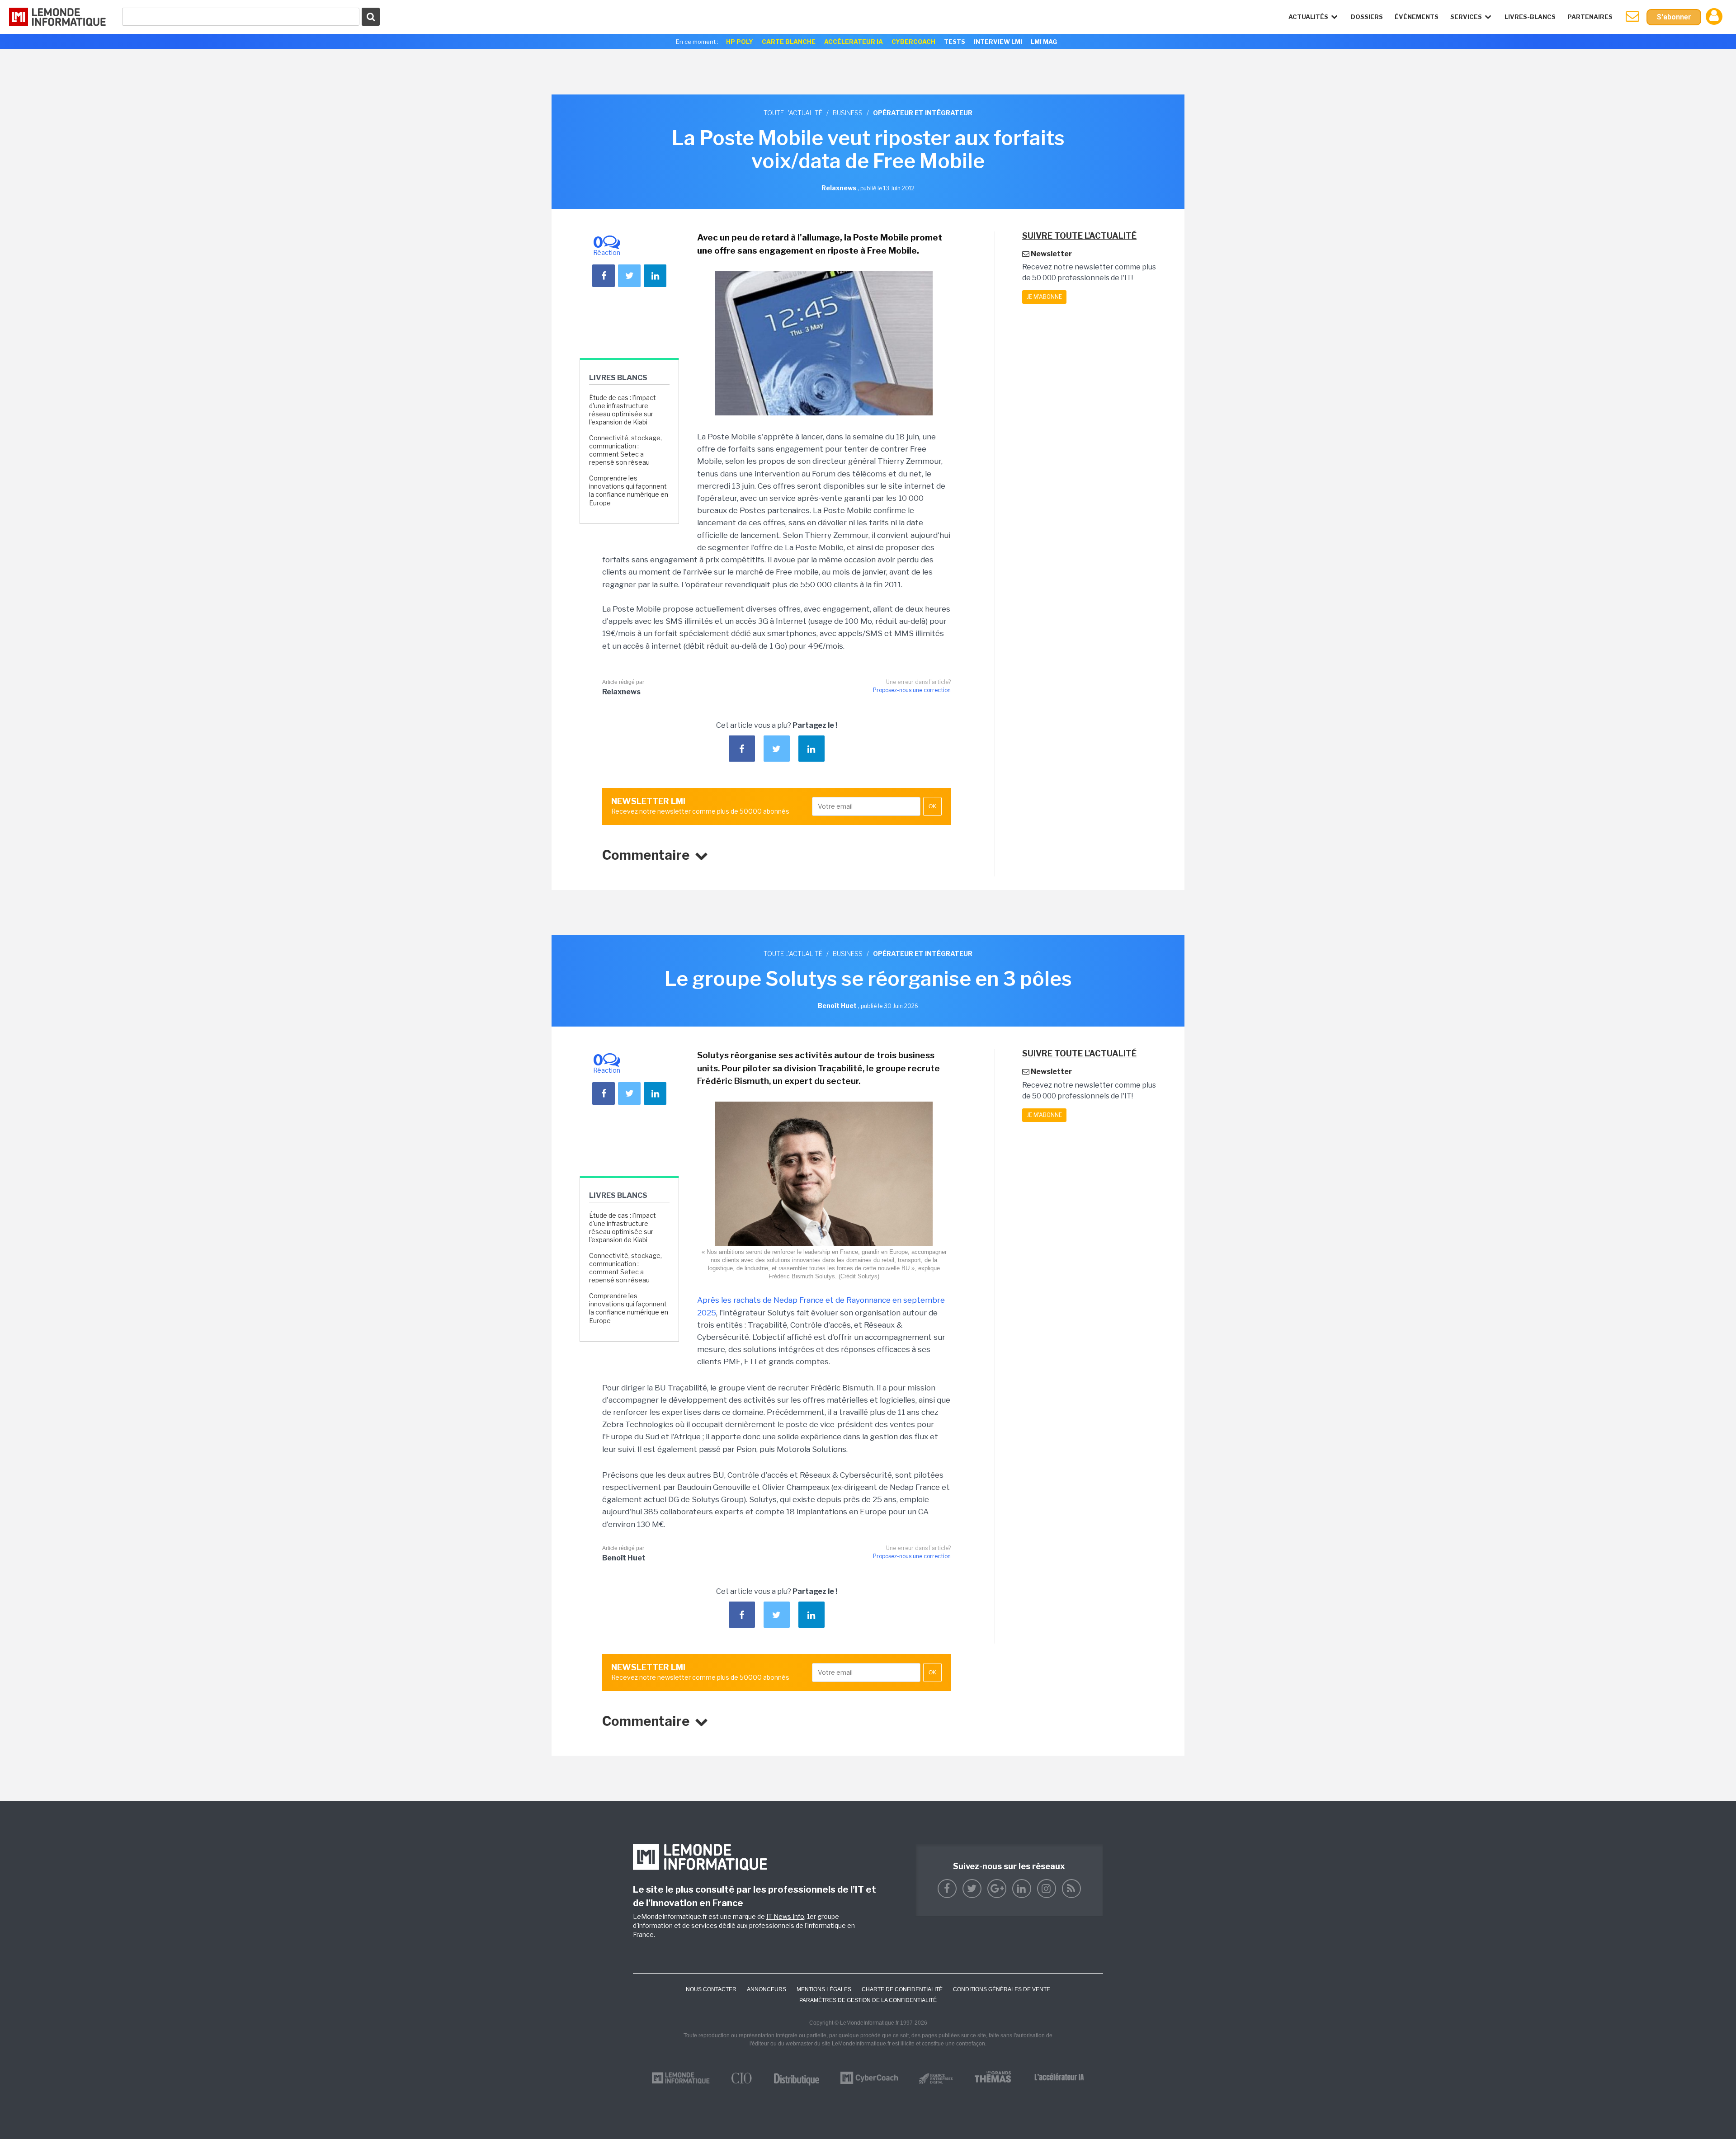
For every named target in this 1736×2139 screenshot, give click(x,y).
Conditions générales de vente (1002, 1989)
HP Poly (740, 42)
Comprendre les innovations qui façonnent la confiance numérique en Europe (629, 490)
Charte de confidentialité (902, 1989)
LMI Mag (1044, 42)
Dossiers (1367, 17)
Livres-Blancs (1530, 17)
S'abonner (1674, 17)
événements (1417, 17)
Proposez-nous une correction (912, 690)
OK (932, 806)
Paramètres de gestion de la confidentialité (868, 2000)
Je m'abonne (1044, 297)
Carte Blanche (789, 42)
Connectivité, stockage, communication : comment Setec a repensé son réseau (625, 450)
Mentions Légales (824, 1989)
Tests (955, 42)
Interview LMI (998, 42)
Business (848, 113)
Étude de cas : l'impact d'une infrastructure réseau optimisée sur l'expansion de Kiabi (623, 410)
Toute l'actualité (793, 113)
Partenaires (1590, 17)
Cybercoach (913, 42)
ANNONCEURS (767, 1989)
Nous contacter (711, 1989)
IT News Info (785, 1916)
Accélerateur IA (854, 42)
